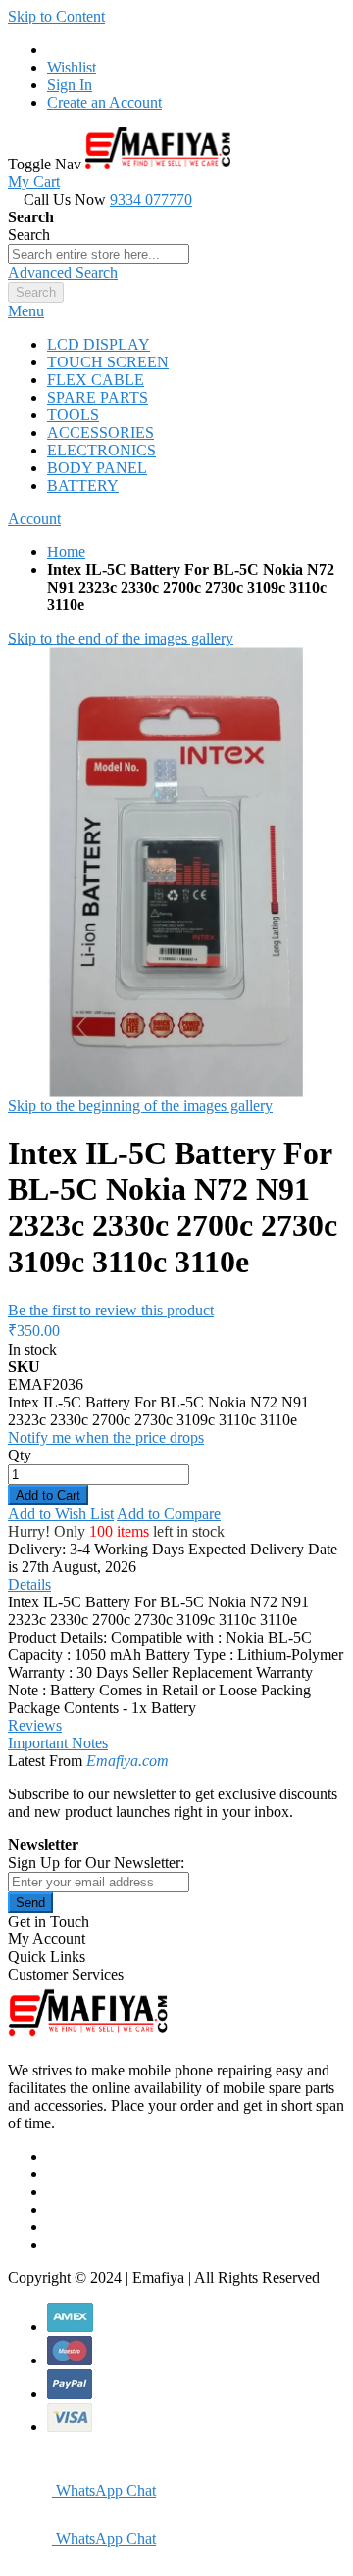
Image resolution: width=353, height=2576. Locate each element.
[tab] (176, 311)
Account (34, 519)
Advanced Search (63, 273)
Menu (26, 311)
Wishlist (72, 67)
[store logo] (158, 164)
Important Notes (58, 1743)
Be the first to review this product (111, 1310)
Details (29, 1584)
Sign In (70, 85)
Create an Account (104, 102)
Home (66, 552)
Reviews (35, 1725)
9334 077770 (151, 199)
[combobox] (99, 254)
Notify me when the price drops (106, 1437)
